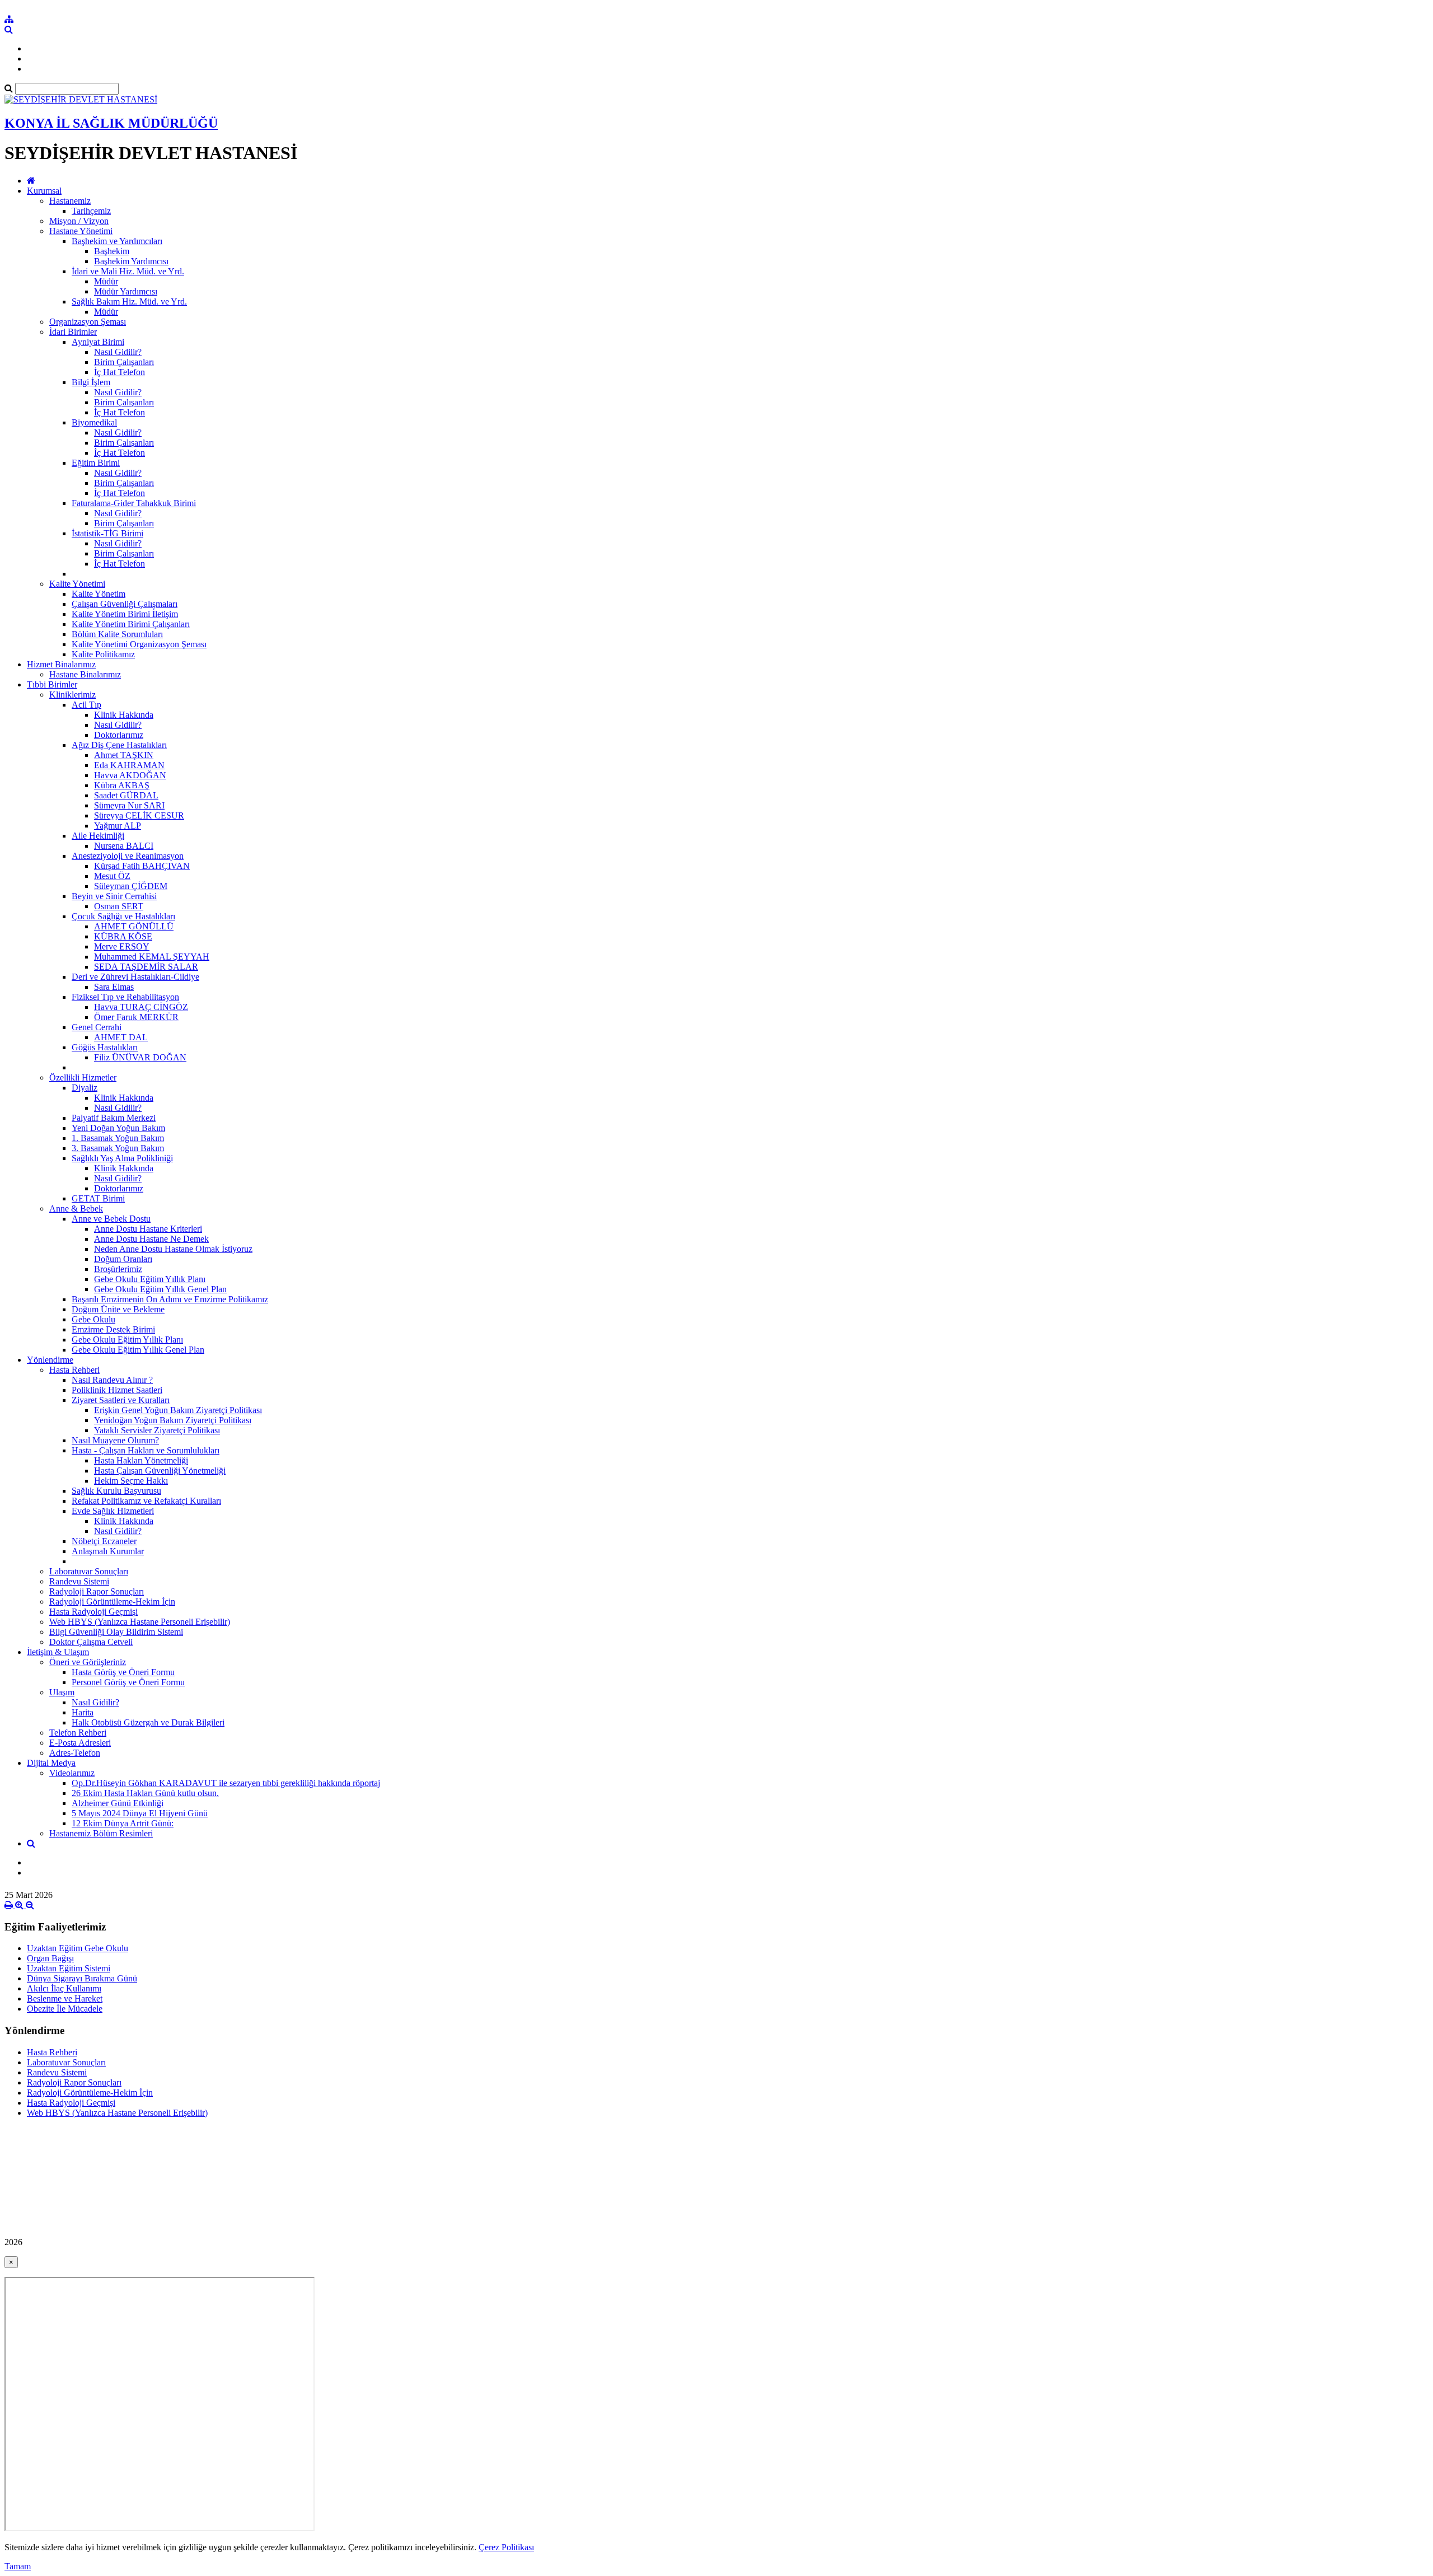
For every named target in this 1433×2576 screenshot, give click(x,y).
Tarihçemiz (91, 211)
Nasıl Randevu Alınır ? (112, 1380)
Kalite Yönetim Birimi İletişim (125, 614)
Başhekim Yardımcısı (131, 261)
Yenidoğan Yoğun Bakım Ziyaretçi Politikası (173, 1420)
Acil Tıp (86, 705)
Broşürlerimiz (118, 1269)
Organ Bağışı (50, 1958)
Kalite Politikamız (103, 654)
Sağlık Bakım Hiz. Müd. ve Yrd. (129, 301)
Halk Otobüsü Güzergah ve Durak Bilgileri (148, 1722)
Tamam (18, 2566)
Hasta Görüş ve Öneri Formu (123, 1672)
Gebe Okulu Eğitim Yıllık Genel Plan (160, 1289)
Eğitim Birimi (96, 463)
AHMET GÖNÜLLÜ (134, 926)
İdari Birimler (73, 332)
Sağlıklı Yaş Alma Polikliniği (122, 1158)
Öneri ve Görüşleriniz (88, 1662)
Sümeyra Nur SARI (129, 805)
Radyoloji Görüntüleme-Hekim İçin (112, 1602)
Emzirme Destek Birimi (113, 1329)
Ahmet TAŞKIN (124, 755)
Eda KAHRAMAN (129, 765)
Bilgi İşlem (91, 382)
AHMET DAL (121, 1037)
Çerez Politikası (506, 2547)
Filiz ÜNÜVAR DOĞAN (140, 1057)
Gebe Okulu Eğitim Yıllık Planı (150, 1279)
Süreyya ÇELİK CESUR (139, 815)
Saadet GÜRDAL (126, 795)
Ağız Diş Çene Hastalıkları (119, 745)
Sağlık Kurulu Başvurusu (116, 1491)
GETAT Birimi (98, 1198)
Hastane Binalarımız (85, 674)
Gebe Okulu (93, 1319)
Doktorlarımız (119, 735)
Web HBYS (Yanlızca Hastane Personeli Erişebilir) (140, 1622)
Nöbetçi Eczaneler (104, 1541)
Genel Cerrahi (97, 1027)
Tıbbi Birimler (52, 684)
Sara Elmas (114, 987)
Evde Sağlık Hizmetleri (113, 1511)
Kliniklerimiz (72, 695)
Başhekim (112, 251)
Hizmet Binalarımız (61, 664)
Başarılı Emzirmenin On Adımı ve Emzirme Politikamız (170, 1299)
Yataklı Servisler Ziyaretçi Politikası (157, 1430)
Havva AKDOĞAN (130, 775)
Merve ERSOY (122, 946)
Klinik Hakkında (124, 715)
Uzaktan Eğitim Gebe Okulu (78, 1948)
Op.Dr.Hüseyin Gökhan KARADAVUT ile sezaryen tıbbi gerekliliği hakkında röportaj (226, 1783)
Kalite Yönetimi (77, 584)
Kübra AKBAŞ (122, 785)
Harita (83, 1712)
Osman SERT (119, 906)
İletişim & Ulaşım (58, 1652)
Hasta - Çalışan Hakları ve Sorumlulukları (146, 1450)
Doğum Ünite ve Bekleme (118, 1309)
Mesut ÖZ (112, 876)
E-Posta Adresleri (80, 1743)
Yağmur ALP (118, 826)
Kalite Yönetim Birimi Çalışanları (131, 624)
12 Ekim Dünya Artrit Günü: (123, 1823)
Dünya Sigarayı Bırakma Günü (82, 1978)
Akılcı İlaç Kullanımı (64, 1988)
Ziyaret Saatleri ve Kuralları (121, 1400)
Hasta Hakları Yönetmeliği (141, 1460)
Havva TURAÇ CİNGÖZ (141, 1007)
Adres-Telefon (75, 1753)
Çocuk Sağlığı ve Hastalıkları (123, 916)
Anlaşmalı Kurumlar (108, 1551)
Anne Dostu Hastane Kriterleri (148, 1229)
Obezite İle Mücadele (65, 2009)
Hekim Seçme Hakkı (131, 1481)
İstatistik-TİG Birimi (107, 533)
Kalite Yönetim (99, 594)
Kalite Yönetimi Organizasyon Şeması (139, 644)
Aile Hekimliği (98, 836)
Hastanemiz (70, 201)
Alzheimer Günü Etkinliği (118, 1803)
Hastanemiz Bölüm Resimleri (101, 1833)
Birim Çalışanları (124, 362)
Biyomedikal (94, 422)
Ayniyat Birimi (98, 342)
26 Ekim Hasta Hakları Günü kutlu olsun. (145, 1793)
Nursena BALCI (124, 846)
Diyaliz (85, 1088)
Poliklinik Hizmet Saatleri (117, 1390)
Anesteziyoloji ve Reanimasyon (128, 856)
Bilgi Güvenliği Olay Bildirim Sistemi (116, 1632)
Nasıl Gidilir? (118, 352)
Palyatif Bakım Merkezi (114, 1118)
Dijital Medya (51, 1763)
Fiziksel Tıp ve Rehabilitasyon (125, 997)
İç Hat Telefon (120, 372)
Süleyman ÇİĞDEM (131, 886)
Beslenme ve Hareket (65, 1998)
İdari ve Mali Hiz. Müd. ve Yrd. (128, 271)
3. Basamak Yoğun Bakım (118, 1148)
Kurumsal (44, 191)
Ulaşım (62, 1692)
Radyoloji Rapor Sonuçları (97, 1591)
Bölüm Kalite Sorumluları (117, 634)
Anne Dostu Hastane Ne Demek (151, 1239)
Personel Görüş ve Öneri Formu (128, 1682)
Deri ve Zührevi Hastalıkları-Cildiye (135, 977)
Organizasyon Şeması (88, 322)
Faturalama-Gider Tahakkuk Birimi (134, 503)
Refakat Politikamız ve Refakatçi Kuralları (146, 1501)
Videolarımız (72, 1773)
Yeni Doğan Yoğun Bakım (118, 1128)
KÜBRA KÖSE (123, 936)
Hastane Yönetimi (81, 231)
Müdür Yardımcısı (126, 291)
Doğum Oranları (123, 1259)
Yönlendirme (50, 1360)
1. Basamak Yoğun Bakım (118, 1138)
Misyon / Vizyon (79, 221)
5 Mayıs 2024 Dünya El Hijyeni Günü (140, 1813)
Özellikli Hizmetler (83, 1077)
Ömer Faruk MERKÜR (136, 1017)
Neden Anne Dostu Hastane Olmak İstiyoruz (173, 1249)
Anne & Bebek (76, 1208)
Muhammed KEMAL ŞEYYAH (152, 957)
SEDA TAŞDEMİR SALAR (146, 967)
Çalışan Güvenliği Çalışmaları (125, 604)
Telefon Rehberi (78, 1733)
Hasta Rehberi (74, 1370)
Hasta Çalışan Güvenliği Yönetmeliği (160, 1471)
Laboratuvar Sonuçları (89, 1571)
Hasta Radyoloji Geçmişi (93, 1612)
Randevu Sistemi (79, 1581)
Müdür (106, 281)
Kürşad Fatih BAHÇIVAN (142, 866)
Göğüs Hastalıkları (105, 1047)
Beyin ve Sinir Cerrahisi (114, 896)
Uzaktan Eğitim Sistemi (69, 1968)
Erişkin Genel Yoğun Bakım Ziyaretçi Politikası (178, 1410)
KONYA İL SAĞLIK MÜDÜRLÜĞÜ (111, 123)
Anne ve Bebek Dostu (111, 1219)
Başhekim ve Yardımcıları (117, 241)
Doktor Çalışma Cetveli (91, 1642)
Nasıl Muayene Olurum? (115, 1440)
